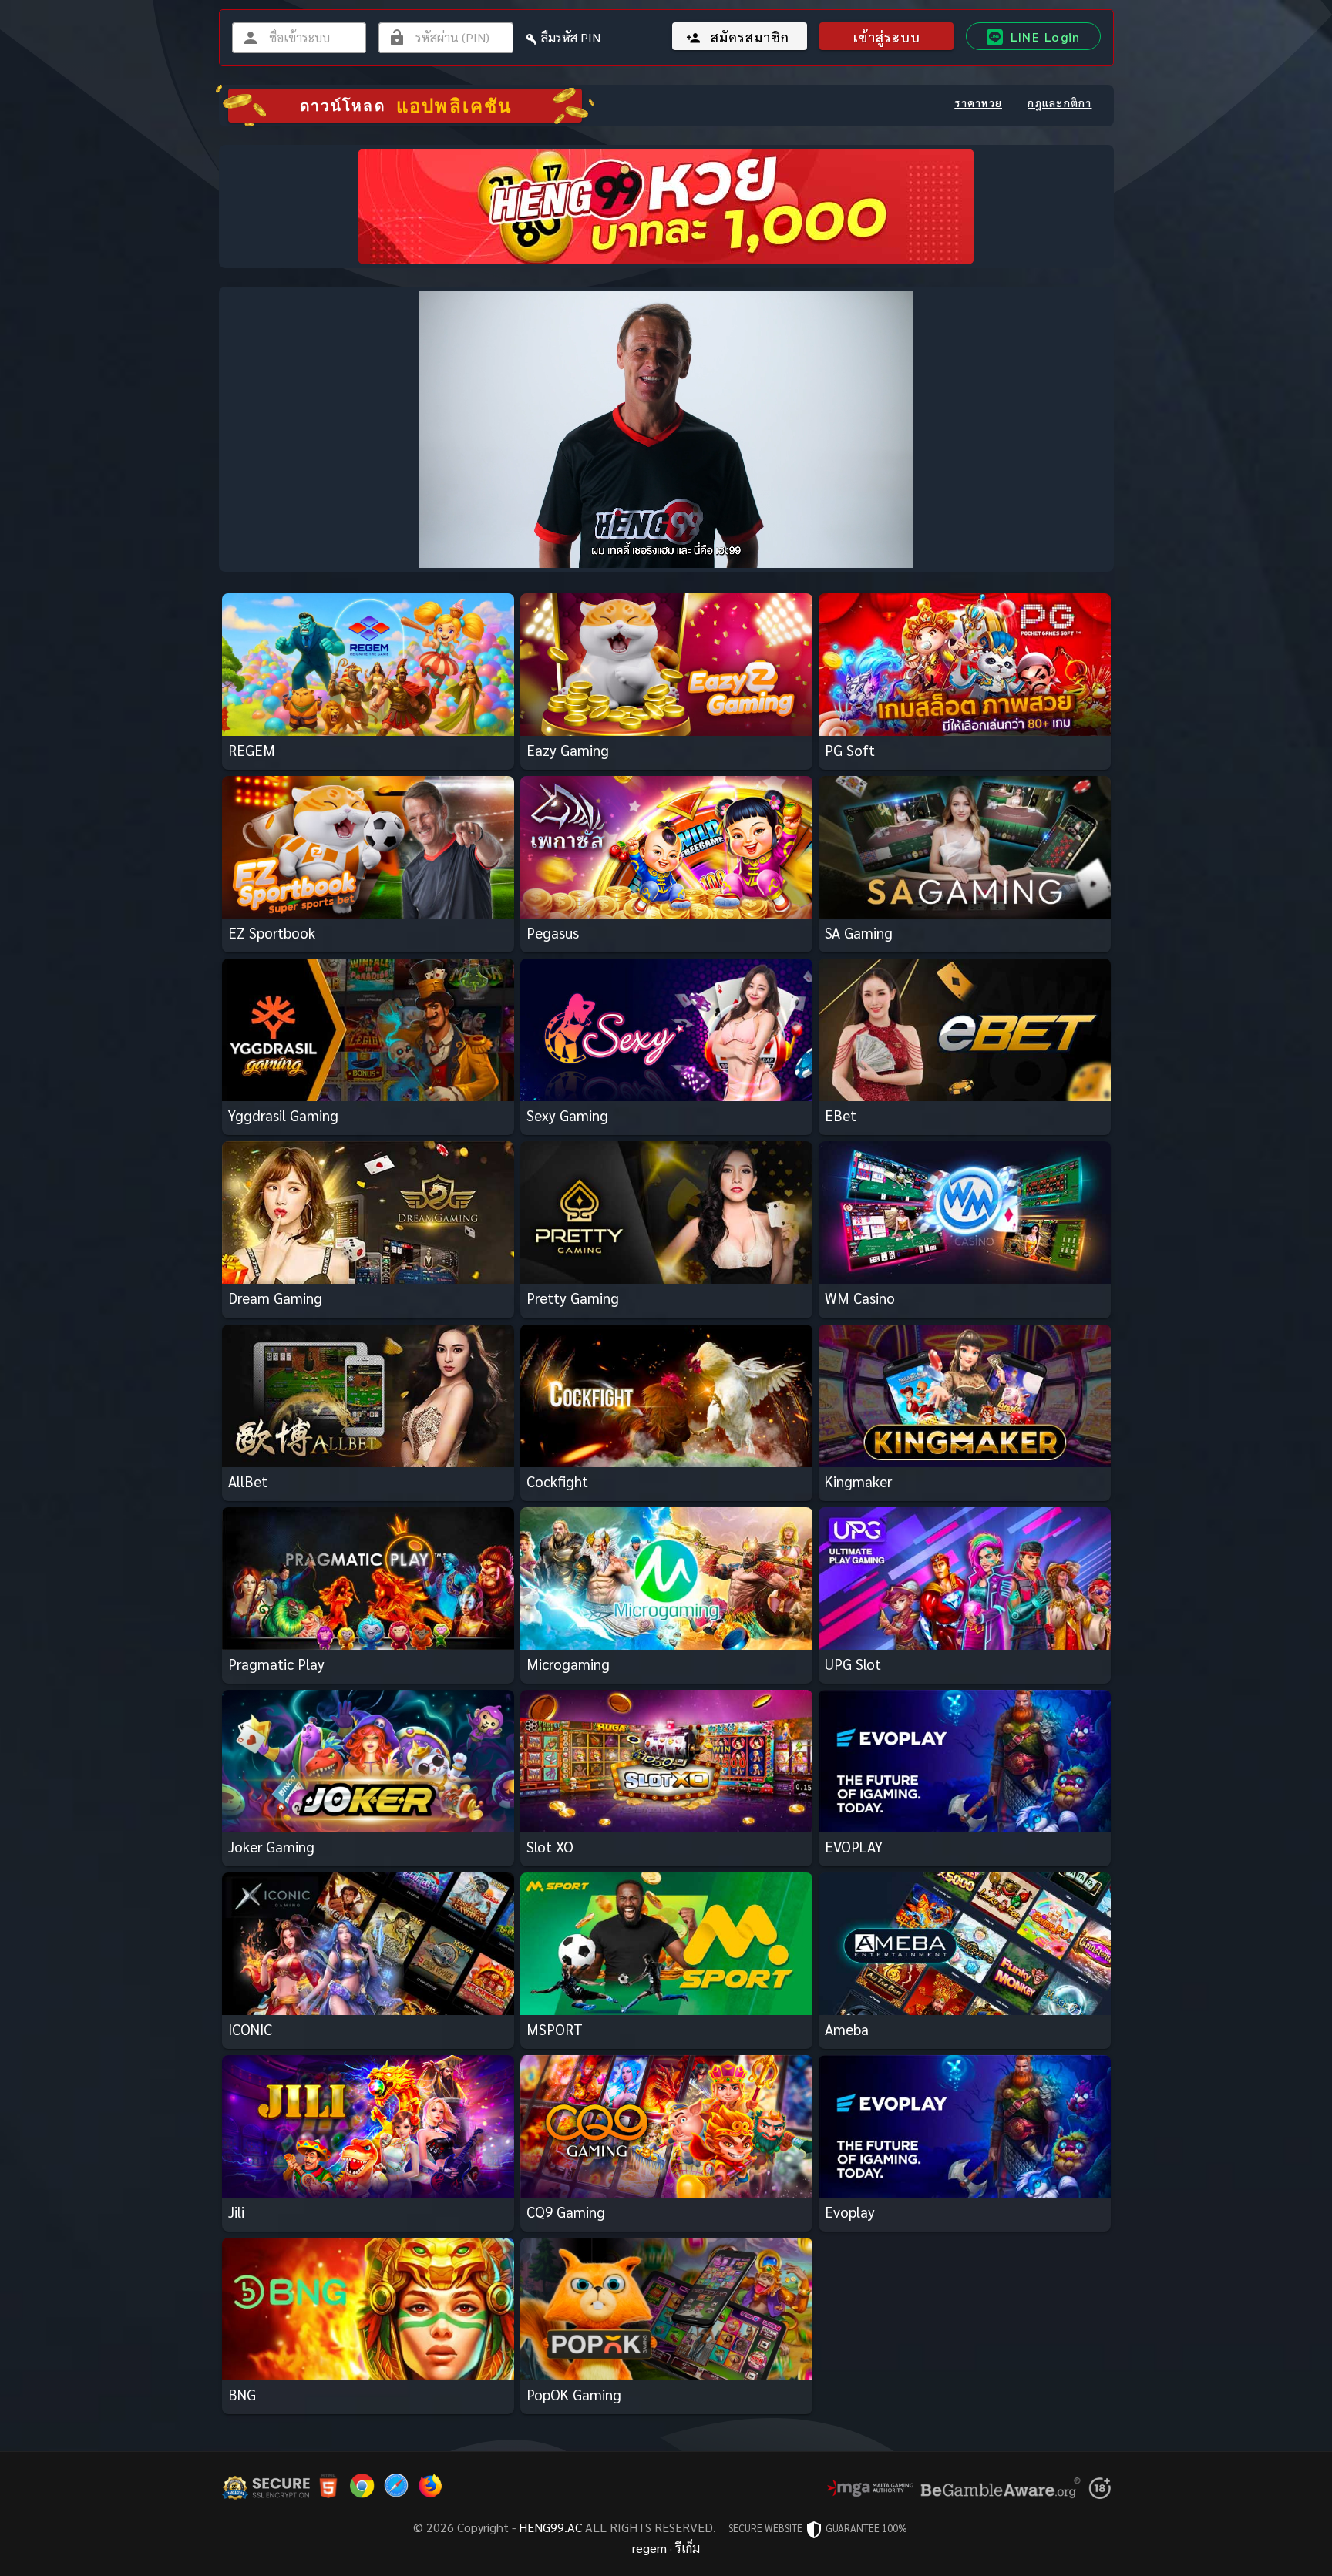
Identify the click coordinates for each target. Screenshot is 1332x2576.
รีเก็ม (688, 2548)
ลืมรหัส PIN (571, 37)
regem (649, 2548)
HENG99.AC (550, 2527)
